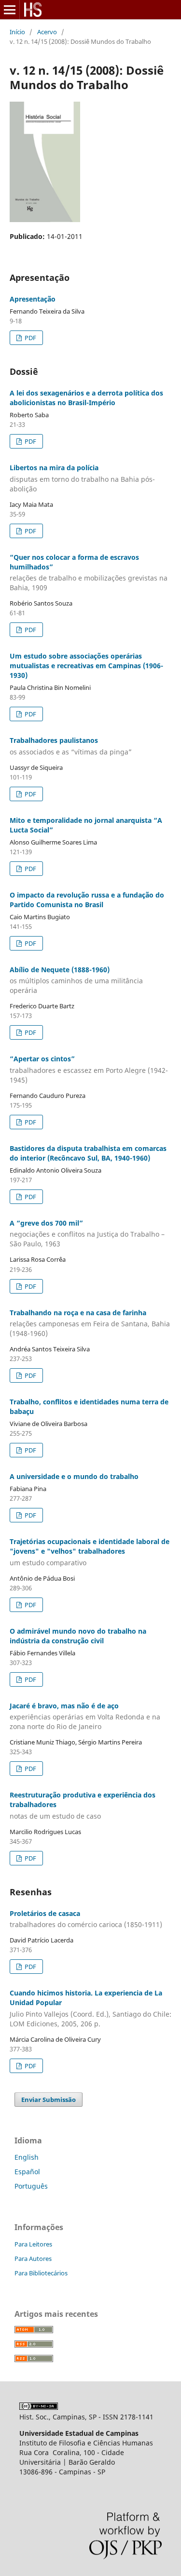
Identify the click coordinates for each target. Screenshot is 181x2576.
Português (31, 2186)
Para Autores (33, 2259)
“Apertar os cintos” (89, 1069)
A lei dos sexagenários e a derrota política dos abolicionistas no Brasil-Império (86, 398)
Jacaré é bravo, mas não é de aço (85, 1716)
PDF (30, 338)
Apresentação (33, 299)
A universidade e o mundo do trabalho (74, 1476)
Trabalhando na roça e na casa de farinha (90, 1323)
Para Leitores (33, 2244)
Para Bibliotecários (41, 2273)
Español (27, 2172)
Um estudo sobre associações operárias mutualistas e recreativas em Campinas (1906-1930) (86, 666)
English (27, 2157)
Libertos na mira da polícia (82, 478)
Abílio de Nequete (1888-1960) (76, 980)
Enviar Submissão (49, 2100)
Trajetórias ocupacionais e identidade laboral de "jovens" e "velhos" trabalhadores (90, 1552)
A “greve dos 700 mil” (87, 1234)
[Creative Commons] (39, 2407)
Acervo (47, 32)
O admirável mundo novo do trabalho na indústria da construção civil (78, 1636)
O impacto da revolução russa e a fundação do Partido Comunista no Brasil (87, 900)
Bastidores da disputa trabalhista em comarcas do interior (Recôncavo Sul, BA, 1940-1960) (88, 1153)
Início (17, 32)
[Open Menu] (10, 10)
